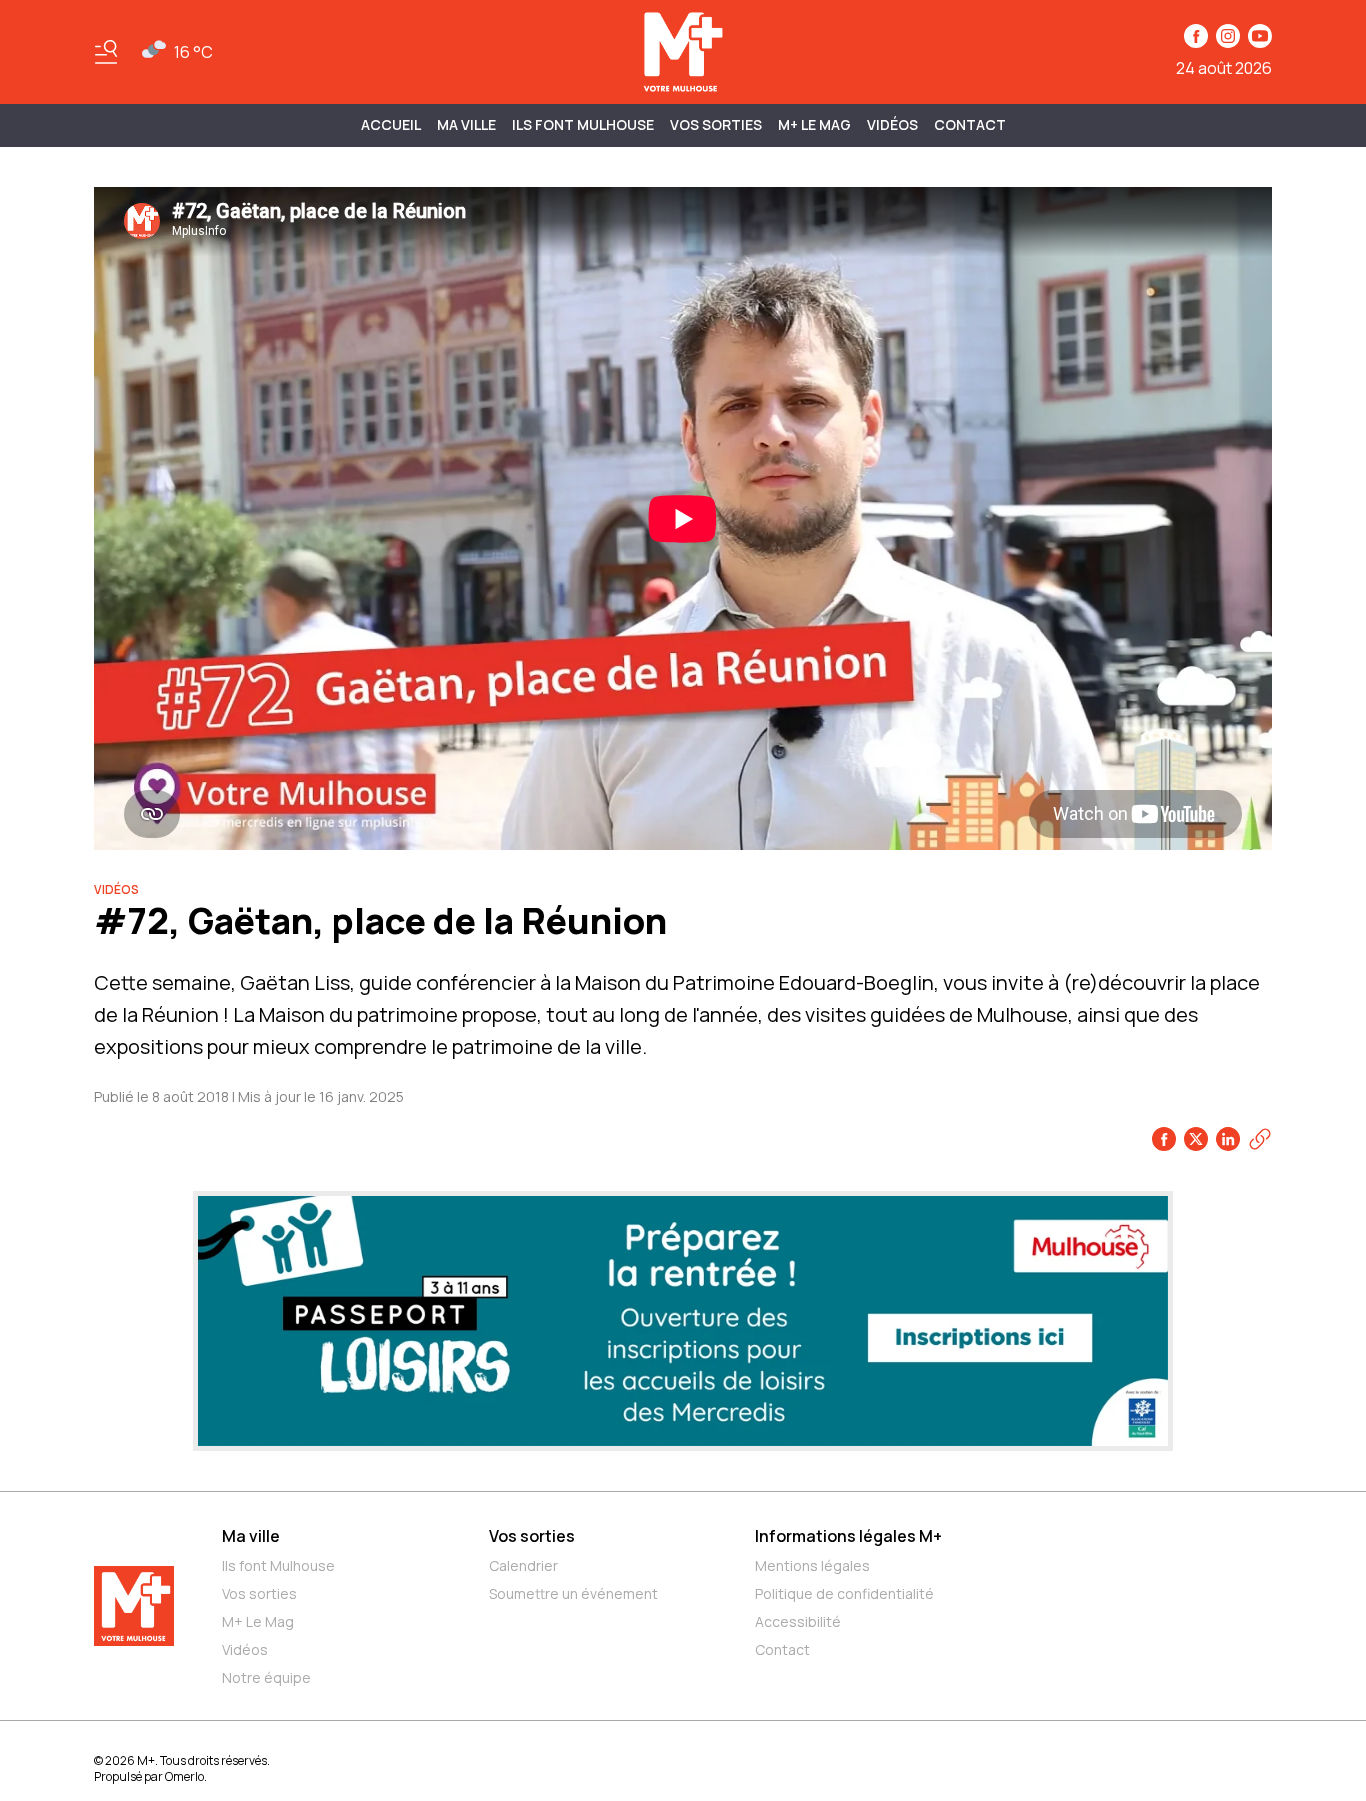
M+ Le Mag (814, 124)
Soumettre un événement (573, 1593)
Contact (970, 124)
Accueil (391, 124)
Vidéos (892, 124)
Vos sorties (716, 124)
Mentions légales (812, 1565)
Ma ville (251, 1536)
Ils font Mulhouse (278, 1565)
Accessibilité (798, 1621)
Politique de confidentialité (844, 1593)
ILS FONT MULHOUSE (583, 124)
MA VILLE (466, 124)
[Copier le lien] (1260, 1139)
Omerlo (184, 1776)
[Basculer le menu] (106, 52)
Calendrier (523, 1565)
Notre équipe (266, 1677)
